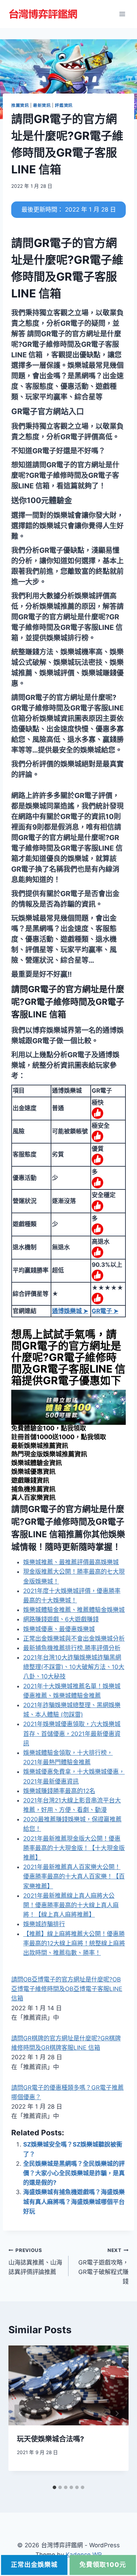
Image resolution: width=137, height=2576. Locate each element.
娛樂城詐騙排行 (44, 1924)
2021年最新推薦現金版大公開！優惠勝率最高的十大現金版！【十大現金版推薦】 (74, 1848)
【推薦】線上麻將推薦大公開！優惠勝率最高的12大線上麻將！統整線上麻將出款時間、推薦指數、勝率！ (74, 1943)
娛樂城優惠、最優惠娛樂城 (59, 1629)
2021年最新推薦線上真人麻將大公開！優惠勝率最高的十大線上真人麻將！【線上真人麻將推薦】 (71, 1905)
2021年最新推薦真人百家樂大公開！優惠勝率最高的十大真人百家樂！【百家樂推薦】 (74, 1876)
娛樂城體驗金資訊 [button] (37, 1463)
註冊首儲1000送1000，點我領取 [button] (59, 1437)
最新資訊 (42, 105)
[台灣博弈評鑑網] (44, 14)
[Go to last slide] (20, 2413)
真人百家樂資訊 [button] (33, 1497)
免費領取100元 (103, 2565)
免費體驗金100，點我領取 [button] (49, 1428)
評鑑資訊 (64, 105)
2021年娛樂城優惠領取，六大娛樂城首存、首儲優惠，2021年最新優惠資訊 (72, 1733)
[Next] (117, 2413)
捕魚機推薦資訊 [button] (33, 1489)
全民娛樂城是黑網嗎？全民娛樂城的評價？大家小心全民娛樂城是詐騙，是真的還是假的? (74, 2173)
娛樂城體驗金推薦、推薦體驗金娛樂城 (74, 1610)
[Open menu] (122, 14)
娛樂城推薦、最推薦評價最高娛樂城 (71, 1562)
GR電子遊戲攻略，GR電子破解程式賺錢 (103, 2266)
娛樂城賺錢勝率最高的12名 (59, 1791)
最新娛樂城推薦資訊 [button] (40, 1446)
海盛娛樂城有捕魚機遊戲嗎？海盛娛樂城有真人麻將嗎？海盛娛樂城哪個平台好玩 (74, 2201)
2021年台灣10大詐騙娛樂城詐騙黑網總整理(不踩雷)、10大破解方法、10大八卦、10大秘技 (74, 1667)
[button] (48, 411)
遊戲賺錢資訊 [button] (30, 1480)
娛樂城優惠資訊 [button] (33, 1472)
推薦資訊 (20, 105)
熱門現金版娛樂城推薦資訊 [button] (49, 1454)
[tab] (54, 2487)
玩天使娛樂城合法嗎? (50, 2439)
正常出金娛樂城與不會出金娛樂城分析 (74, 1639)
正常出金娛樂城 (34, 2565)
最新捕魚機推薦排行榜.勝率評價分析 (72, 1648)
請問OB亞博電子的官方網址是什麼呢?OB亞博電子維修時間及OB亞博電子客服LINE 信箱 (67, 1989)
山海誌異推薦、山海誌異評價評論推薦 (35, 2261)
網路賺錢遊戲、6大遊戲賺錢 (61, 1619)
